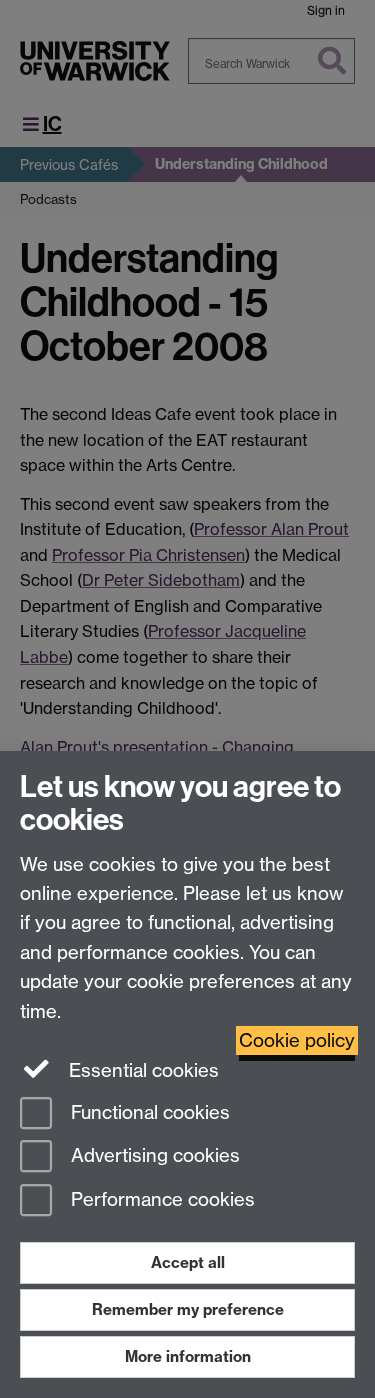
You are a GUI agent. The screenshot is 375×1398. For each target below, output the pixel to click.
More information (188, 1356)
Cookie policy (297, 1040)
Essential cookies (141, 1070)
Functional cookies (148, 1112)
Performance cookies (160, 1200)
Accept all (188, 1262)
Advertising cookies (153, 1156)
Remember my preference (188, 1309)
